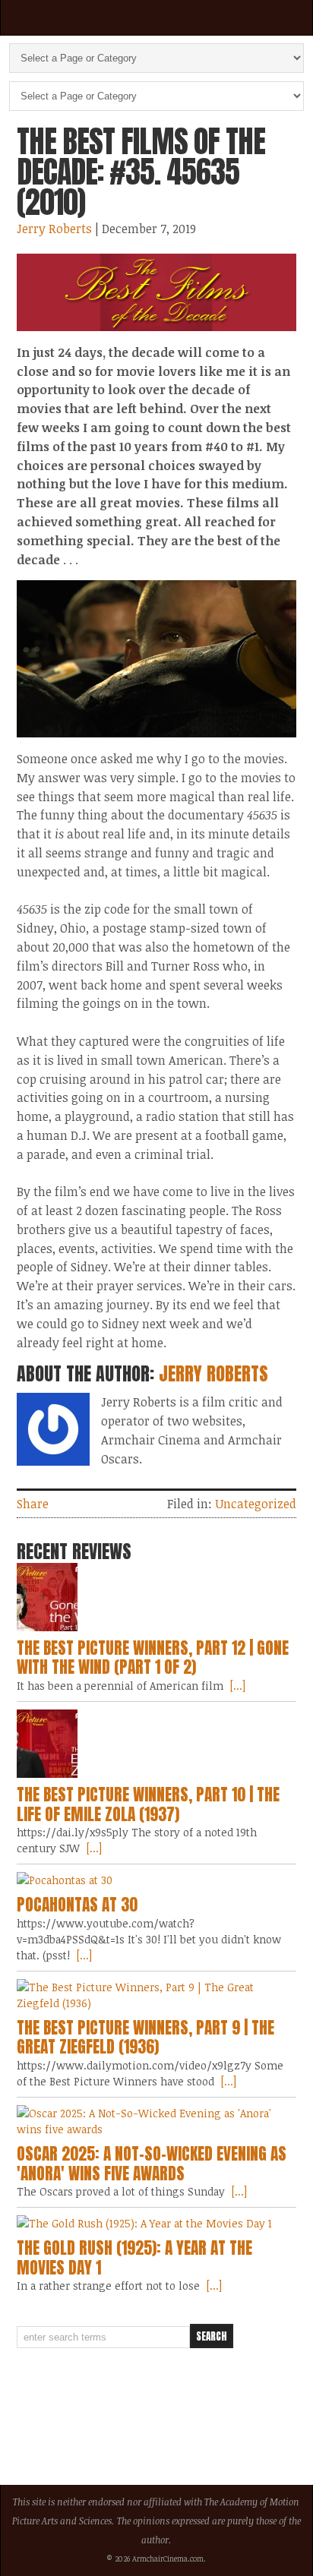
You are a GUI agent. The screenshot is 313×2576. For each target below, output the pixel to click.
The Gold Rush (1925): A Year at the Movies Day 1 (134, 2258)
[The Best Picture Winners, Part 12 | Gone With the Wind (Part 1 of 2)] (156, 1597)
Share (33, 1504)
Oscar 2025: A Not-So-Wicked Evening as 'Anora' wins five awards (152, 2164)
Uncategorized (256, 1504)
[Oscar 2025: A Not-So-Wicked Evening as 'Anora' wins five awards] (156, 2121)
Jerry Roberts (54, 229)
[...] (236, 1686)
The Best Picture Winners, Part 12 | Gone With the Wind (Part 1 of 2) (153, 1658)
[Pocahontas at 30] (156, 1880)
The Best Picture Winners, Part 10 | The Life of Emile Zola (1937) (148, 1804)
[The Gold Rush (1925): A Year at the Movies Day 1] (156, 2223)
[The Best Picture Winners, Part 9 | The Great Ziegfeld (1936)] (156, 1995)
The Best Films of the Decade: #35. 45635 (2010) (141, 172)
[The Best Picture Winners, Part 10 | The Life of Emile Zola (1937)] (156, 1744)
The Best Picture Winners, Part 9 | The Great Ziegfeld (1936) (145, 2038)
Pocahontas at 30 (77, 1905)
